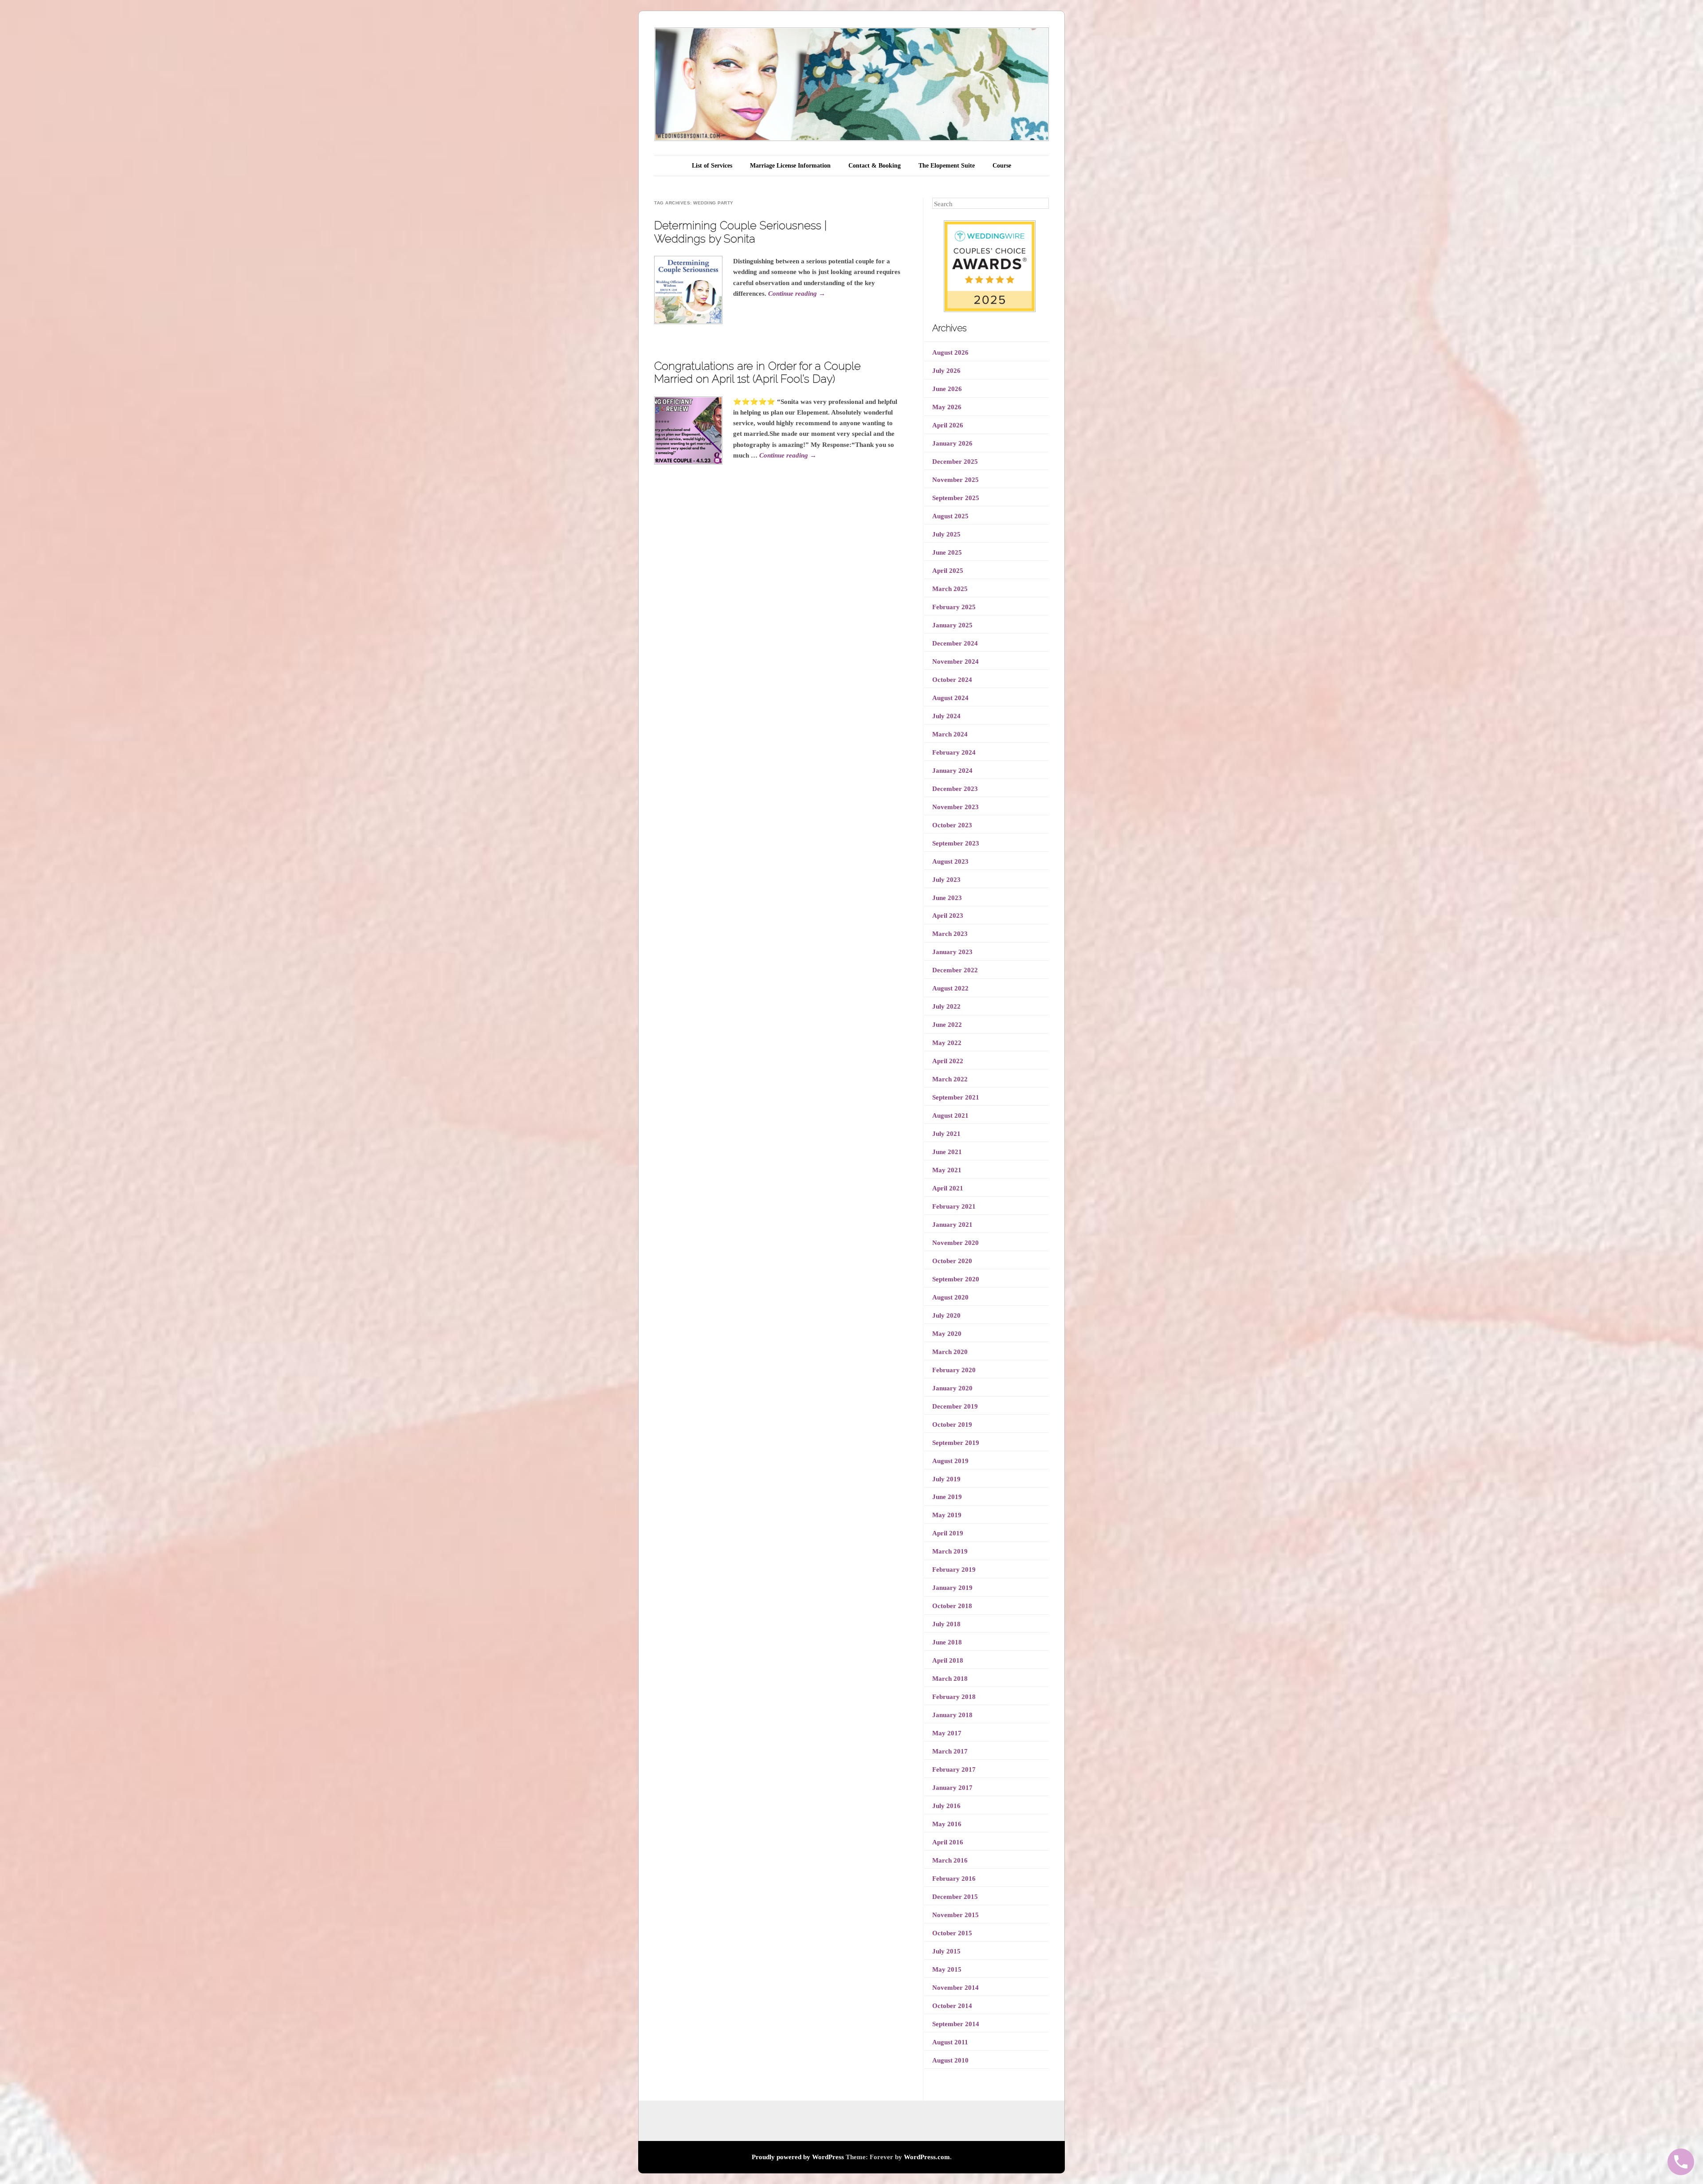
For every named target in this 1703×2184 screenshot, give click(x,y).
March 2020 (950, 1352)
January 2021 (952, 1225)
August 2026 (950, 352)
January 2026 (952, 443)
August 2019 (950, 1461)
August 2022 (950, 988)
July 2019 (946, 1479)
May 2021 (947, 1170)
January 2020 (952, 1388)
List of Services (712, 166)
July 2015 (946, 1951)
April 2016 (948, 1842)
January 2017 (952, 1788)
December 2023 (955, 789)
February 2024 (954, 752)
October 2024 (952, 680)
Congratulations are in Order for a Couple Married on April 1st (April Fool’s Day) (757, 372)
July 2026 (946, 371)
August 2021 (950, 1115)
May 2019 (947, 1515)
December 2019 (955, 1406)
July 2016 (946, 1806)
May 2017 (947, 1733)
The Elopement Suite (947, 166)
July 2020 (946, 1315)
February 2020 (954, 1370)
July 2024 (946, 716)
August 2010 (950, 2060)
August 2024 (950, 698)
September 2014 (956, 2024)
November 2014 (955, 1988)
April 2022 (948, 1061)
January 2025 (952, 625)
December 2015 (955, 1897)
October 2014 (952, 2006)
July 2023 (946, 880)
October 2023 (952, 825)
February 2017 (954, 1769)
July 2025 (946, 534)
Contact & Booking (875, 166)
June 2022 (947, 1025)
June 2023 (947, 898)
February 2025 (954, 607)
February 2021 (954, 1206)
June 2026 (947, 389)
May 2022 (947, 1043)
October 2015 (952, 1933)
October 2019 (952, 1425)
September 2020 (956, 1279)
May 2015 (947, 1969)
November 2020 (955, 1243)
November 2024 (955, 661)
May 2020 (947, 1334)
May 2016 (947, 1824)
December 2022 (955, 970)
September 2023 (956, 843)
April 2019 (948, 1533)
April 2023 (948, 916)
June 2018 (947, 1642)
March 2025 (950, 589)
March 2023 (950, 934)
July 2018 (946, 1624)
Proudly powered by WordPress (798, 2157)
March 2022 (950, 1079)
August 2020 (950, 1297)
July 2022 (946, 1006)
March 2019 (950, 1551)
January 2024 (952, 771)
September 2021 (956, 1097)
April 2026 (948, 425)
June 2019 (947, 1497)
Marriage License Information (790, 166)
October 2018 (952, 1606)
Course (1002, 166)
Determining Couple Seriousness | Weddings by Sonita (740, 232)
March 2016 (950, 1860)
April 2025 (948, 571)
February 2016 (954, 1879)
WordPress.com (927, 2157)
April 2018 (948, 1660)
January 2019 (952, 1588)
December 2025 (955, 462)
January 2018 (952, 1715)
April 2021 (948, 1188)
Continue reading (797, 294)
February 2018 (954, 1697)
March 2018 (950, 1679)
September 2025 (956, 498)
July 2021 (946, 1134)
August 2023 (950, 861)
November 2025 (955, 480)
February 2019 (954, 1570)
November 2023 (955, 807)
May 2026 (947, 407)
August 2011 (950, 2042)
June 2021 (947, 1152)
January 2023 (952, 952)
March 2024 (950, 734)
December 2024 (955, 643)
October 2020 (952, 1261)
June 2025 (947, 552)
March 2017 (950, 1751)
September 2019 (956, 1443)
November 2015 (955, 1915)
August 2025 (950, 516)
